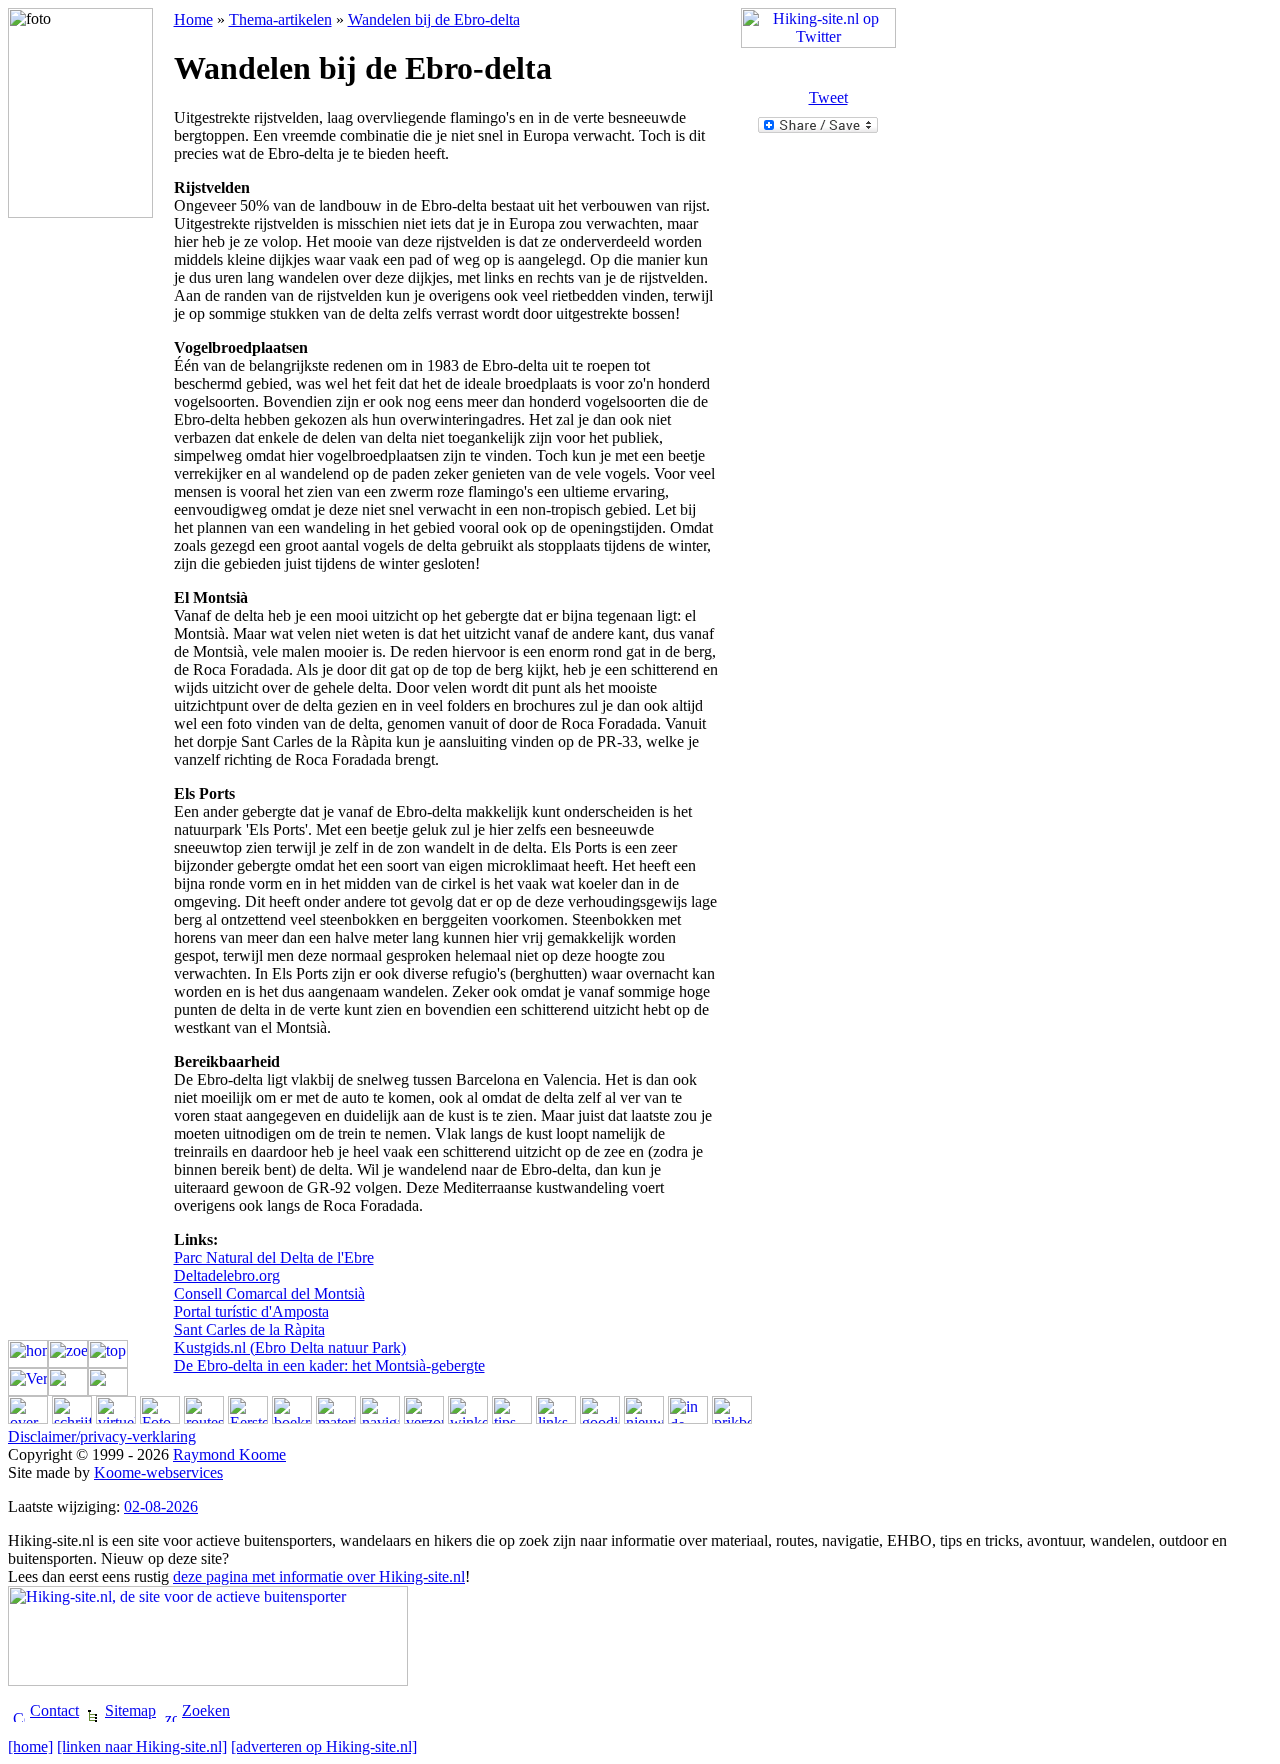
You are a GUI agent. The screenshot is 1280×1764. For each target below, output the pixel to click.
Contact (54, 1710)
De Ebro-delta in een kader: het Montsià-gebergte (329, 1365)
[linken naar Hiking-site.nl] (142, 1746)
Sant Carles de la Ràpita (249, 1329)
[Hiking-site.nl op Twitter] (818, 42)
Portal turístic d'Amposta (251, 1311)
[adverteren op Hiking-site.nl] (324, 1746)
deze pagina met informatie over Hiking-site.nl (319, 1576)
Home (193, 19)
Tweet (828, 97)
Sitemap (130, 1710)
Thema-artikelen (280, 19)
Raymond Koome (229, 1454)
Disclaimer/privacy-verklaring (102, 1436)
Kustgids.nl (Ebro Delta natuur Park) (290, 1347)
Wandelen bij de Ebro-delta (434, 19)
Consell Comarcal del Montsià (269, 1293)
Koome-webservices (158, 1472)
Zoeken (206, 1710)
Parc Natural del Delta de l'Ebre (274, 1257)
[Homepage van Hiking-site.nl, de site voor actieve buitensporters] (208, 1680)
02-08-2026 (161, 1506)
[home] (30, 1746)
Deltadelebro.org (227, 1275)
